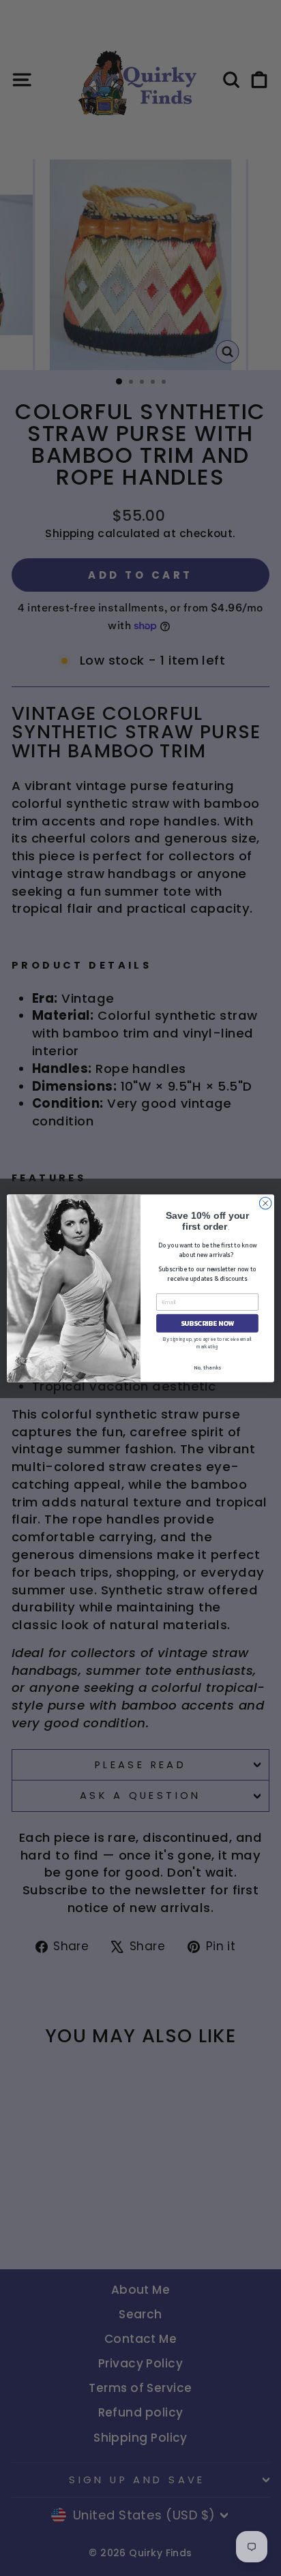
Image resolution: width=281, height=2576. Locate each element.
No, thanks (207, 1367)
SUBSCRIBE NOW (207, 1323)
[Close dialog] (265, 1203)
